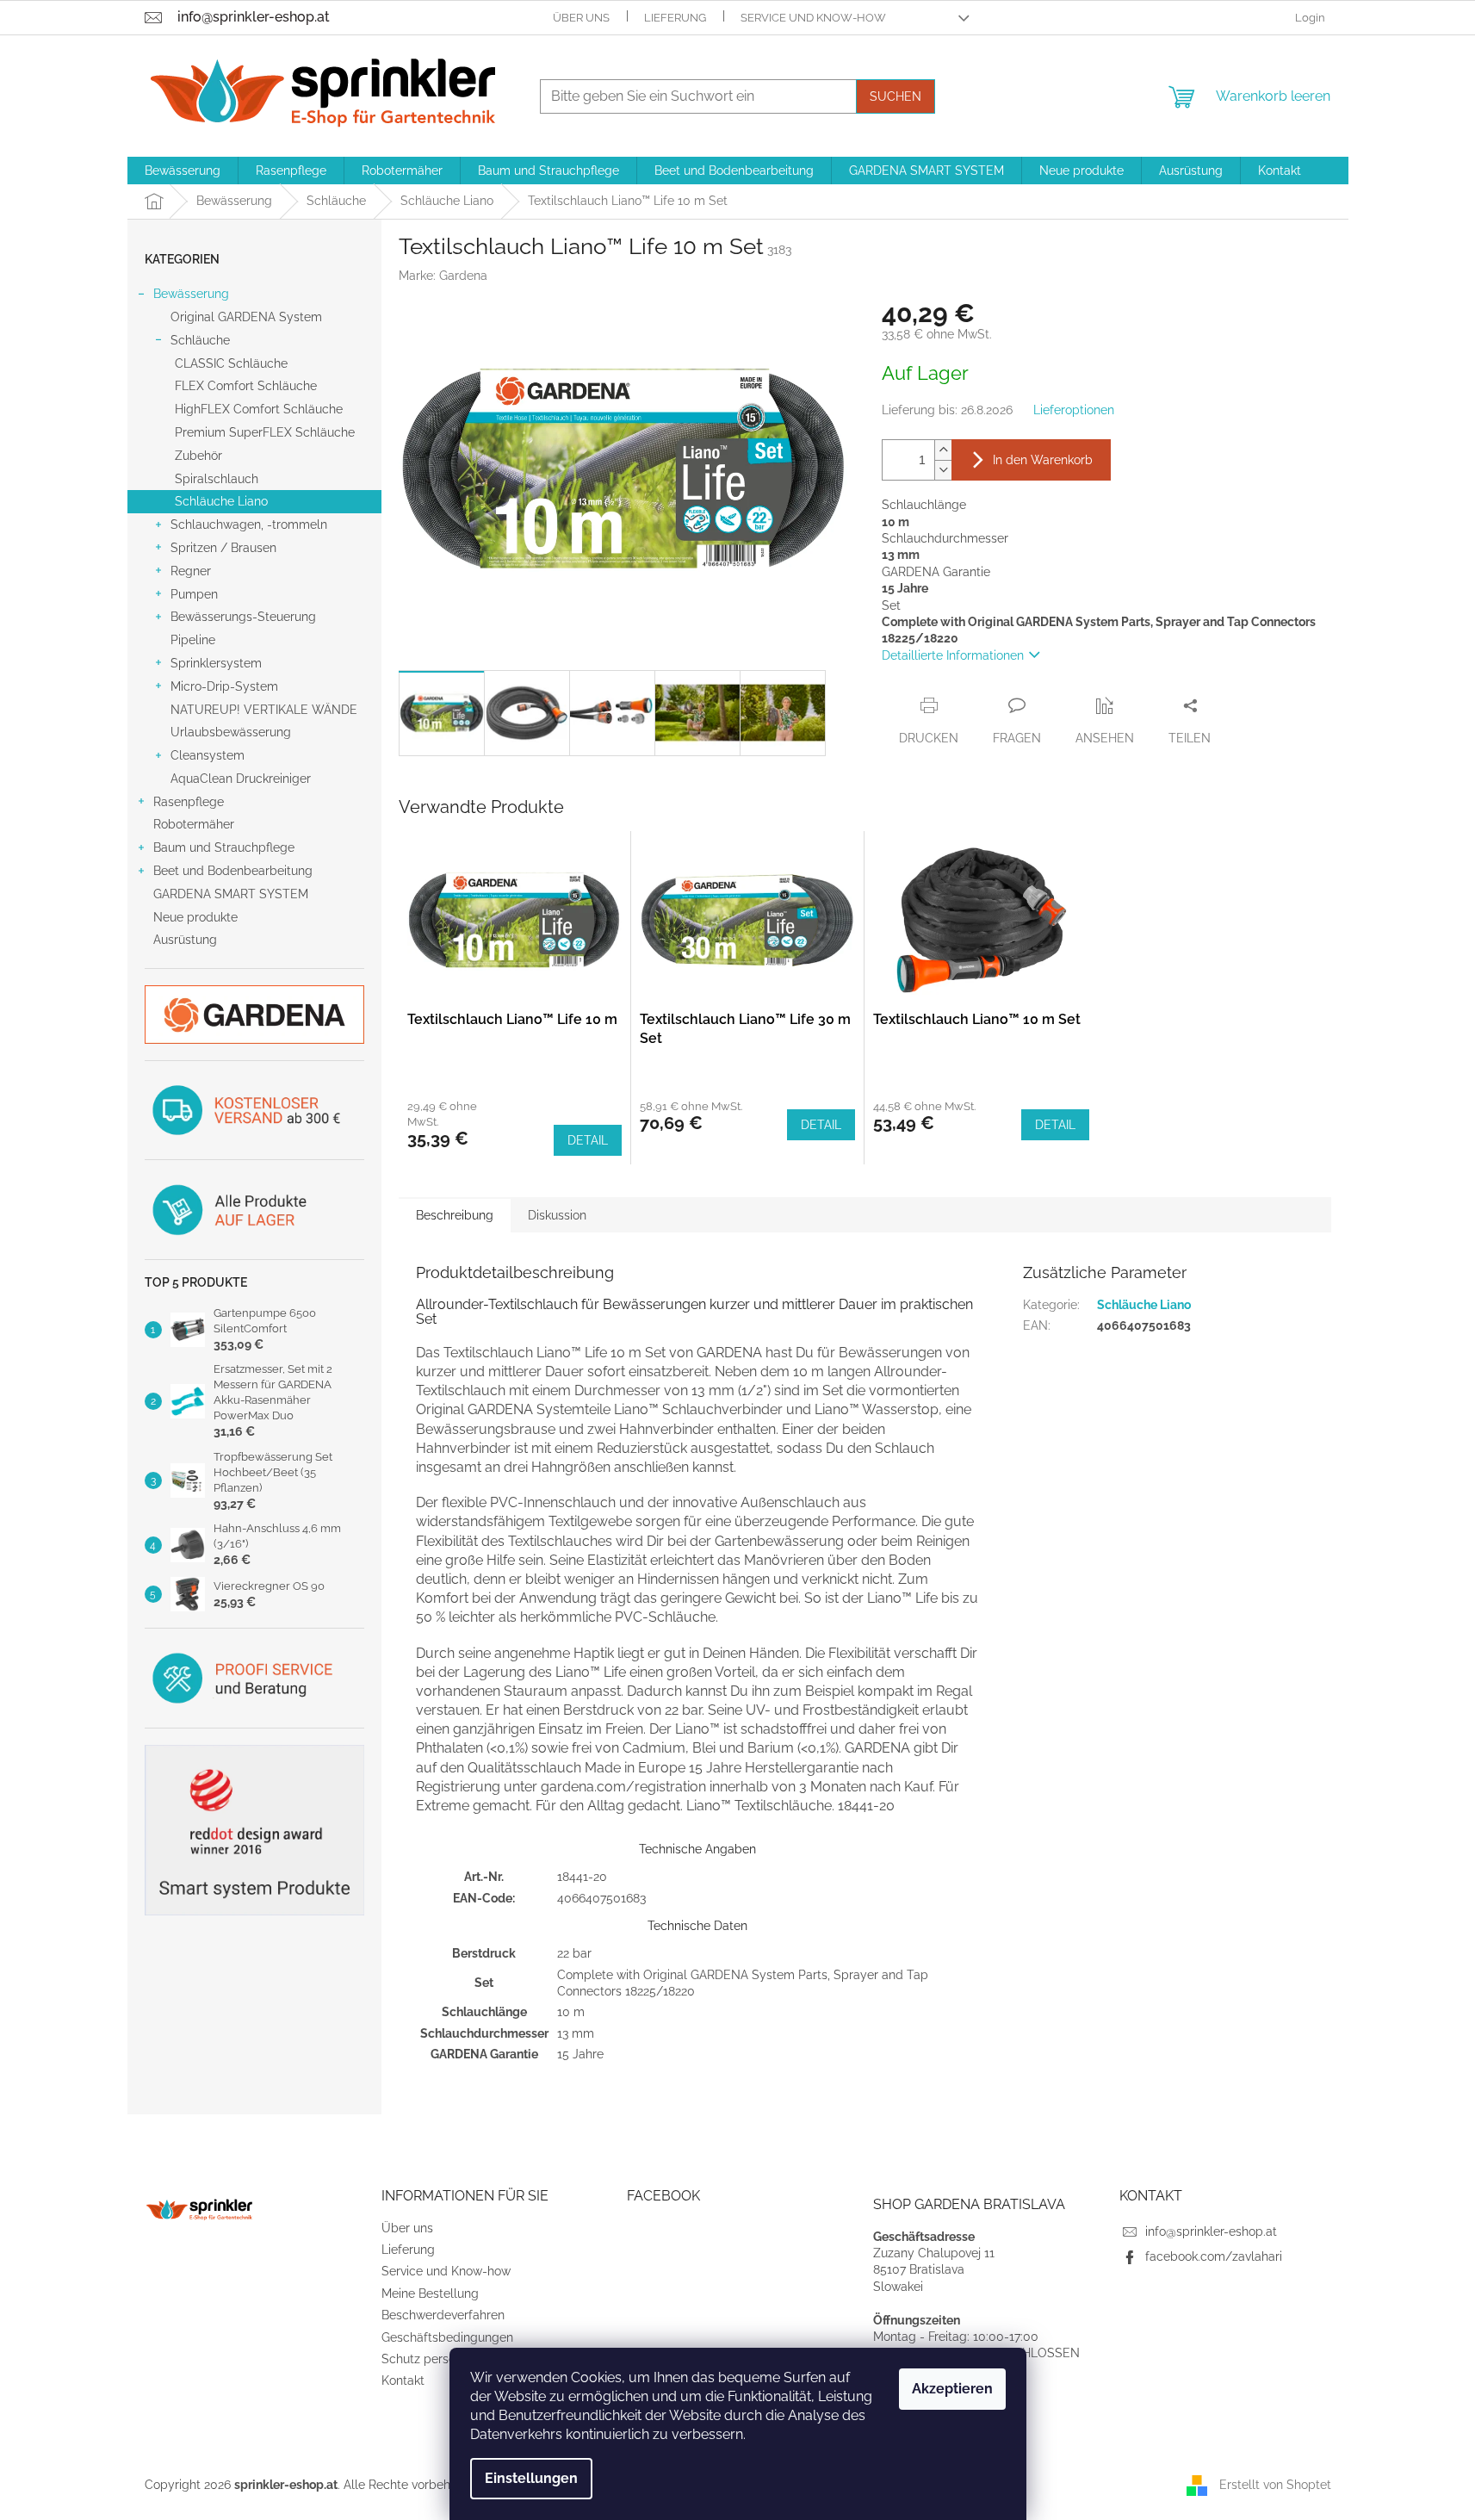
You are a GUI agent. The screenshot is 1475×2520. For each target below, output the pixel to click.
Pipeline (193, 640)
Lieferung (675, 18)
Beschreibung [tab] (455, 1215)
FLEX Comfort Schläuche (246, 386)
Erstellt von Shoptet (1275, 2485)
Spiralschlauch (217, 479)
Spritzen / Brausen (223, 548)
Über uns (581, 18)
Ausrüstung (185, 940)
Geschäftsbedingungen (447, 2337)
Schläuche (200, 340)
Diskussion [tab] (557, 1215)
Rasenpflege (189, 802)
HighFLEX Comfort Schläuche (259, 409)
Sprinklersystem (216, 663)
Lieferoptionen (1074, 410)
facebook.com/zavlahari (1214, 2256)
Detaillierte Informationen (953, 655)
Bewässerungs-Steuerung (243, 617)
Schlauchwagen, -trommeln (249, 524)
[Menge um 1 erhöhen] (943, 450)
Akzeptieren (952, 2389)
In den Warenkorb (1043, 460)
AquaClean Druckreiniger (241, 779)
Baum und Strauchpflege (224, 847)
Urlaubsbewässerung (231, 732)
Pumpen (194, 594)
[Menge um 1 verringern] (943, 470)
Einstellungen (531, 2478)
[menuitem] (183, 171)
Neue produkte (195, 917)
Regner (191, 571)
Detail (588, 1140)
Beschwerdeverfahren (443, 2315)
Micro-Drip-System (224, 686)
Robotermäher (194, 824)
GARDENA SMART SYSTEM (231, 894)
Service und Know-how (813, 18)
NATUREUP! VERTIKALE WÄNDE (264, 710)
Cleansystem (208, 755)
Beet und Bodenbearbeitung (233, 871)
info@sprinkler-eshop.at (1211, 2231)
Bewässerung (191, 294)
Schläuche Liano (221, 501)
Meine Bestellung (430, 2293)
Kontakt (403, 2380)
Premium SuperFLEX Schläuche (265, 432)
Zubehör (198, 456)
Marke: (443, 276)
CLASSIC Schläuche (231, 363)
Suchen (896, 96)
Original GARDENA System (246, 317)
